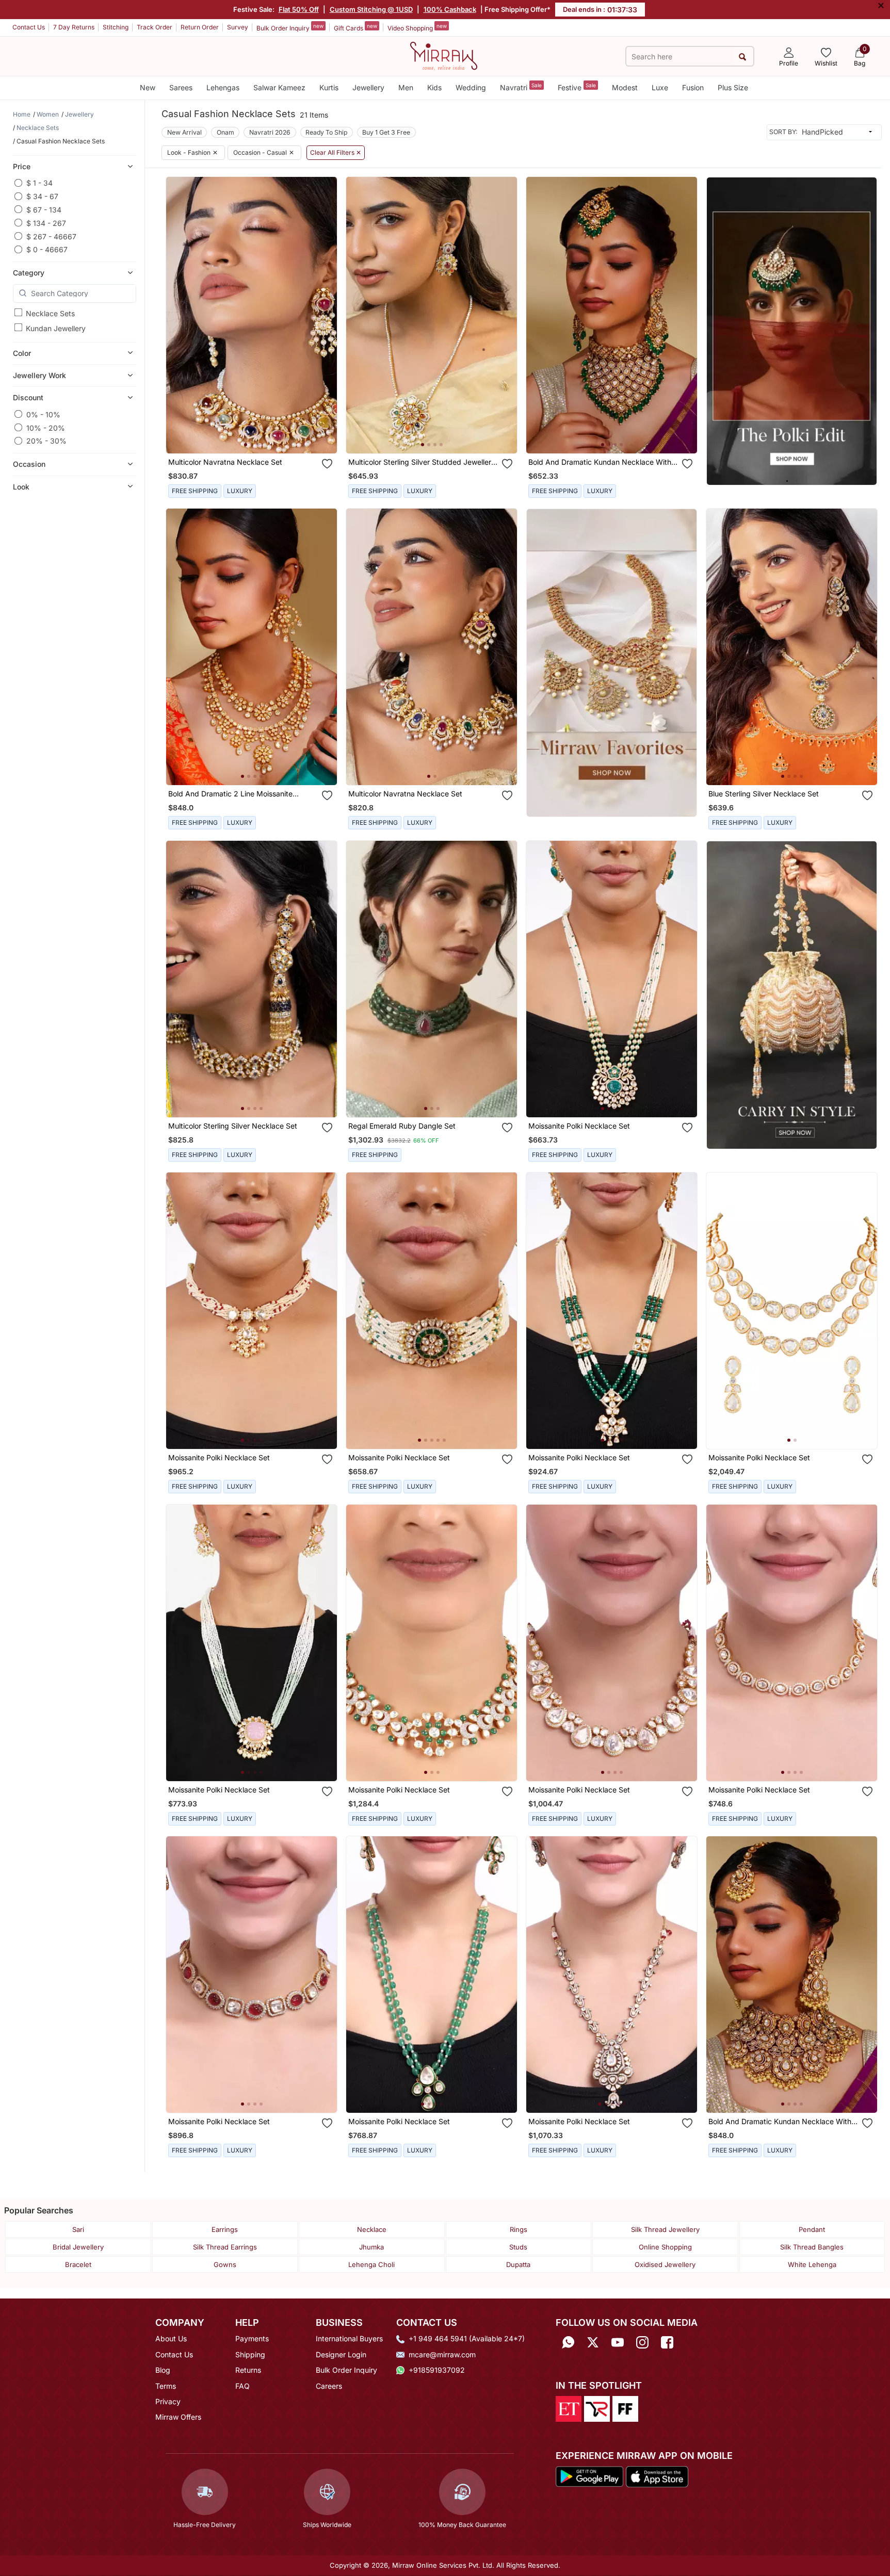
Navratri (521, 87)
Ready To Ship (326, 132)
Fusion (693, 87)
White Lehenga (812, 2264)
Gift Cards (355, 27)
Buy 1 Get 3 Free (386, 132)
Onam (225, 132)
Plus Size (733, 87)
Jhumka (371, 2247)
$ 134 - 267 (46, 223)
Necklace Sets (50, 313)
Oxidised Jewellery (665, 2264)
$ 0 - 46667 (47, 249)
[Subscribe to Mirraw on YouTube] (618, 2342)
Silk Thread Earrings (225, 2247)
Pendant (812, 2229)
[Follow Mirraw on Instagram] (642, 2342)
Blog (163, 2370)
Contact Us (29, 27)
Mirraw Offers (178, 2417)
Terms (166, 2386)
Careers (329, 2386)
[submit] (743, 56)
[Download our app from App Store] (657, 2476)
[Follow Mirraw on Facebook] (667, 2342)
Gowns (225, 2264)
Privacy (168, 2401)
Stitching (116, 27)
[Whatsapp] (568, 2342)
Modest (625, 87)
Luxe (660, 87)
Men (406, 87)
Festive (577, 87)
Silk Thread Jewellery (665, 2229)
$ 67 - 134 (44, 209)
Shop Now (260, 435)
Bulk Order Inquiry (290, 27)
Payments (252, 2338)
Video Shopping (417, 27)
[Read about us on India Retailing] (597, 2408)
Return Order (200, 27)
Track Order (155, 27)
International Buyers (349, 2338)
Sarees (181, 87)
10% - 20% (46, 427)
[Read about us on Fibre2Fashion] (625, 2408)
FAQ (242, 2386)
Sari (78, 2229)
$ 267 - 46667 (51, 236)
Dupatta (518, 2264)
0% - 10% (43, 414)
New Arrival (184, 132)
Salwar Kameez (279, 87)
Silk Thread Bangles (812, 2247)
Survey (238, 27)
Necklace (372, 2229)
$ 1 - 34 (39, 183)
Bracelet (78, 2264)
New (148, 87)
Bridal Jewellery (78, 2247)
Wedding (471, 87)
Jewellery (368, 87)
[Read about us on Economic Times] (569, 2408)
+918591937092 (437, 2370)
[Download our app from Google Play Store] (590, 2476)
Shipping (250, 2354)
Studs (518, 2247)
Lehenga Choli (371, 2264)
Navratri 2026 (270, 132)
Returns (248, 2370)
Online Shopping (665, 2247)
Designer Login (341, 2354)
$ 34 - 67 (42, 196)
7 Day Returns (74, 27)
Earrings (225, 2229)
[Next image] (325, 315)
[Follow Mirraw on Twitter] (593, 2342)
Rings (519, 2229)
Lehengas (223, 87)
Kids (434, 87)
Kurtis (329, 87)
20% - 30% (46, 441)
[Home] (444, 55)
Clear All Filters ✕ (336, 153)
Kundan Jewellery (56, 328)
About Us (171, 2338)
